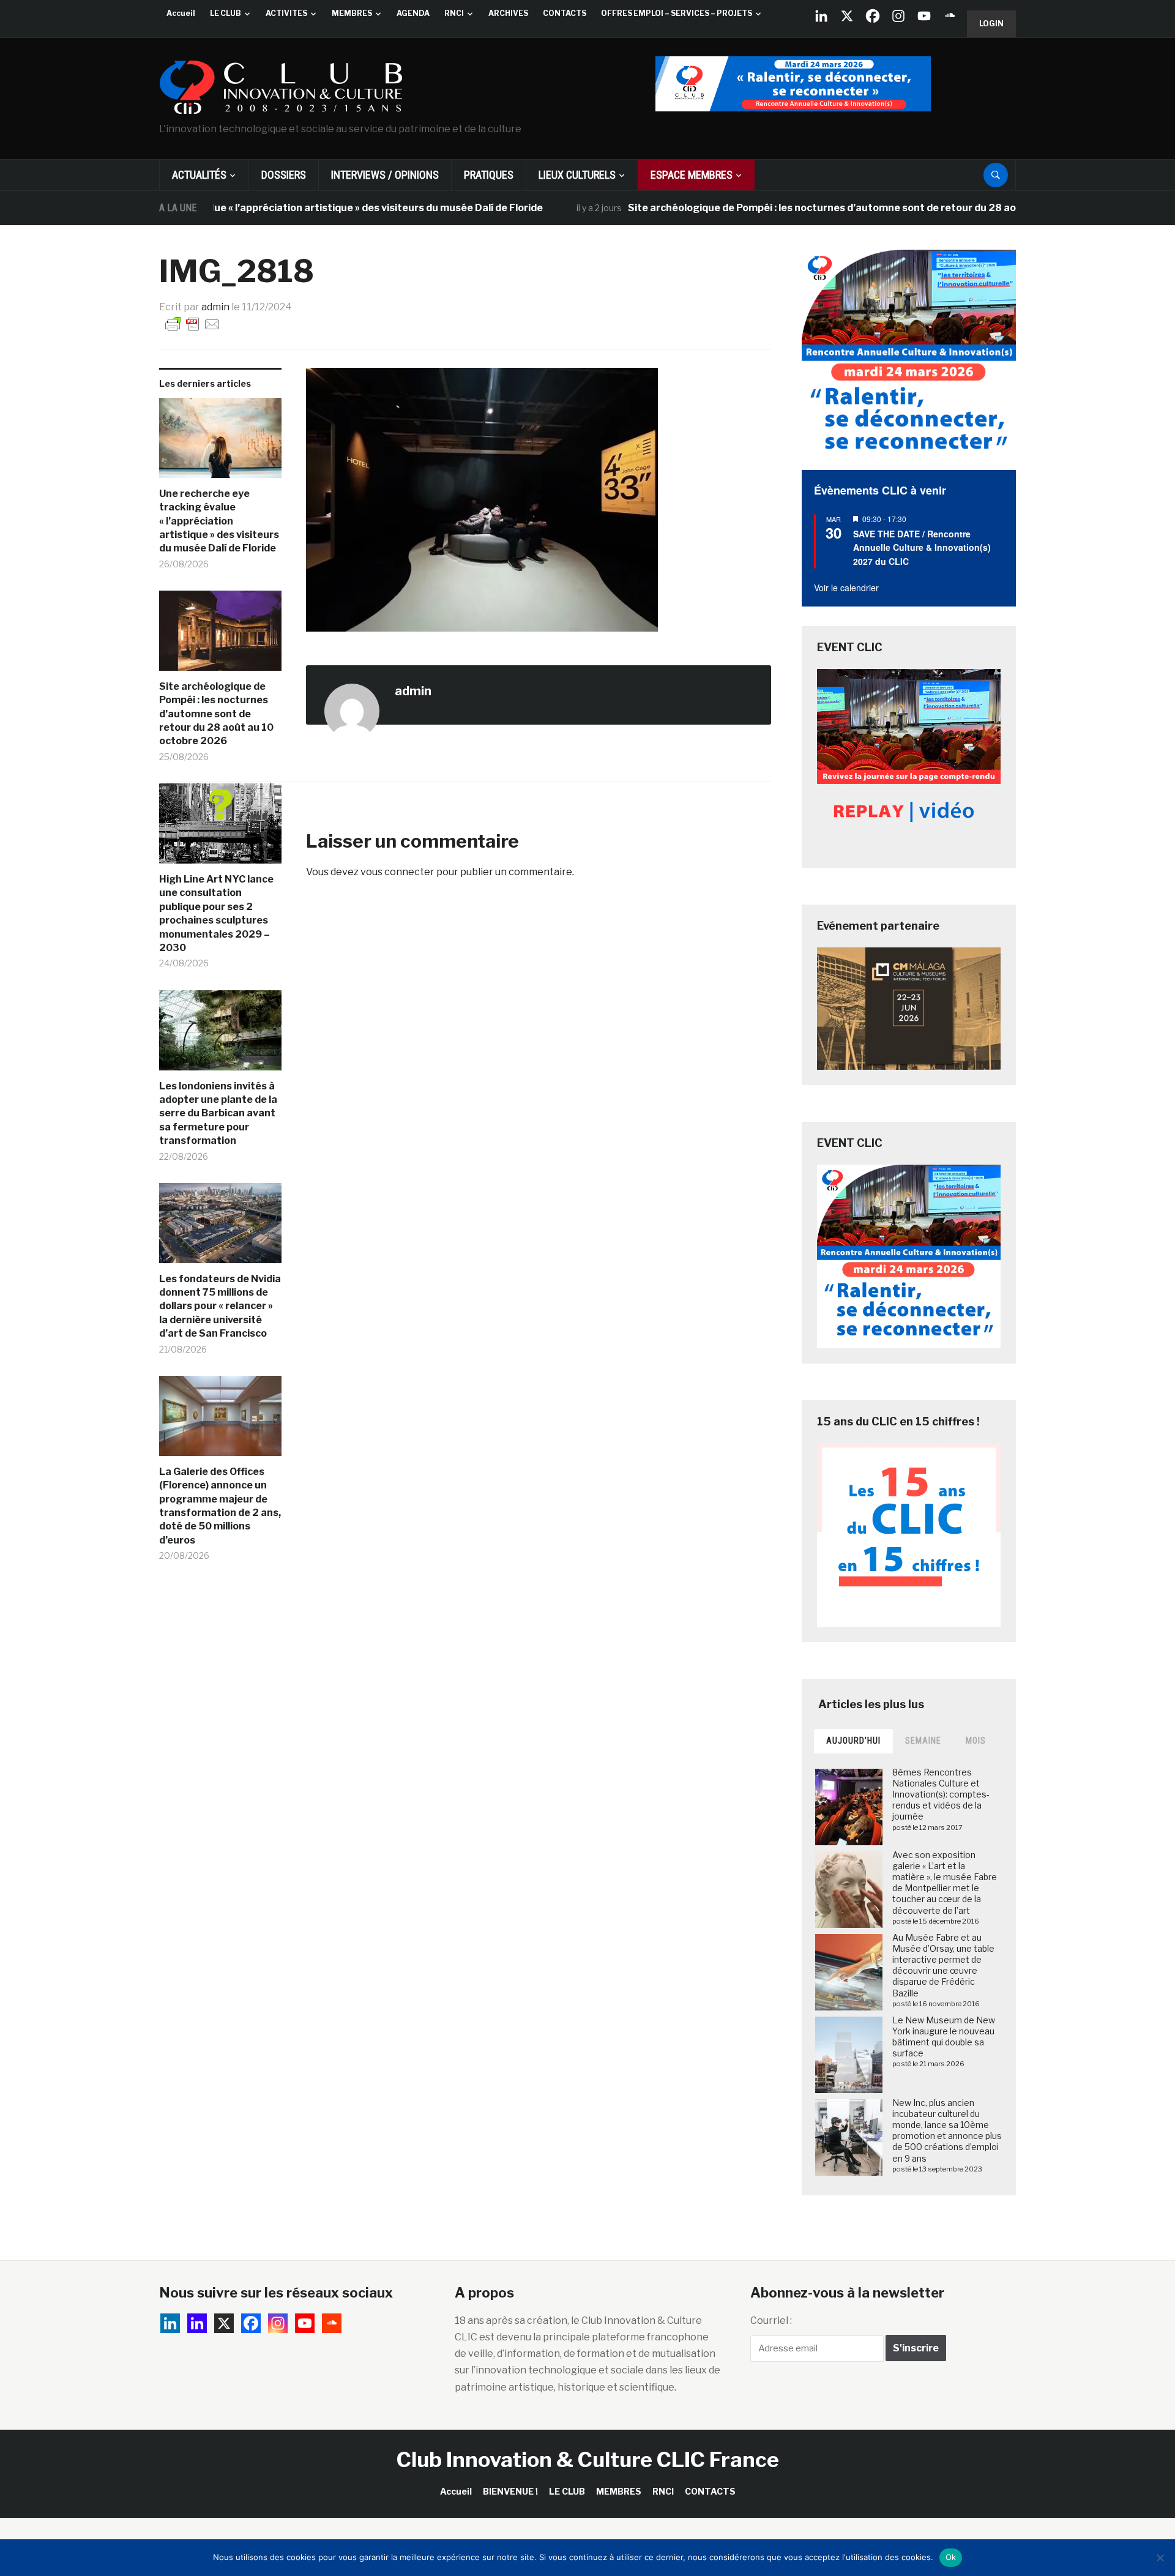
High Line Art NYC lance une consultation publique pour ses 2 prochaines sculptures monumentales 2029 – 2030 (216, 913)
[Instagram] (898, 16)
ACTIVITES (286, 13)
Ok (951, 2557)
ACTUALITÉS (199, 175)
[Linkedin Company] (821, 16)
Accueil (181, 13)
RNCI (454, 13)
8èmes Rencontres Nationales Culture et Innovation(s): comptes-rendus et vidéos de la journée (941, 1794)
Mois (976, 1741)
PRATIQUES (489, 175)
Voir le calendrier (846, 588)
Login (991, 24)
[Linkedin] (197, 2323)
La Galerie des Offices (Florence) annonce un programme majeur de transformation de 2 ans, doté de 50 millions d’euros (220, 1506)
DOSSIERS (284, 175)
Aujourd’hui (853, 1741)
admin (215, 307)
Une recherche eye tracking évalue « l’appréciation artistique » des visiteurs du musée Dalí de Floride (243, 208)
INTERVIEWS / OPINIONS (385, 175)
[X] (847, 16)
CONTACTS (565, 13)
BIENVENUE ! (510, 2491)
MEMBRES (352, 13)
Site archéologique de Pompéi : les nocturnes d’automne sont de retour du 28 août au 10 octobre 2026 (819, 208)
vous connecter (397, 872)
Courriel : (771, 2320)
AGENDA (413, 13)
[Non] (1160, 2558)
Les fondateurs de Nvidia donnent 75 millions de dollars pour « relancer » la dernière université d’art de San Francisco (220, 1306)
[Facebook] (873, 16)
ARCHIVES (508, 13)
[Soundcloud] (950, 16)
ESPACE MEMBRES (692, 175)
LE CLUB (226, 13)
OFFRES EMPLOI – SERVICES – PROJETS (677, 13)
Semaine (923, 1741)
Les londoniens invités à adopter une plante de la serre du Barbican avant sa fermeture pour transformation (218, 1114)
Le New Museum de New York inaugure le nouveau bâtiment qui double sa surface (944, 2037)
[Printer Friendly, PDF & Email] (193, 324)
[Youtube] (924, 16)
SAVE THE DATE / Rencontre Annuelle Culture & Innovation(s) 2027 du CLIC (922, 547)
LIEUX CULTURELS (577, 175)
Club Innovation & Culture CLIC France (588, 2459)
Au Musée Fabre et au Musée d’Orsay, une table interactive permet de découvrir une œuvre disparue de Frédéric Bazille (943, 1965)
